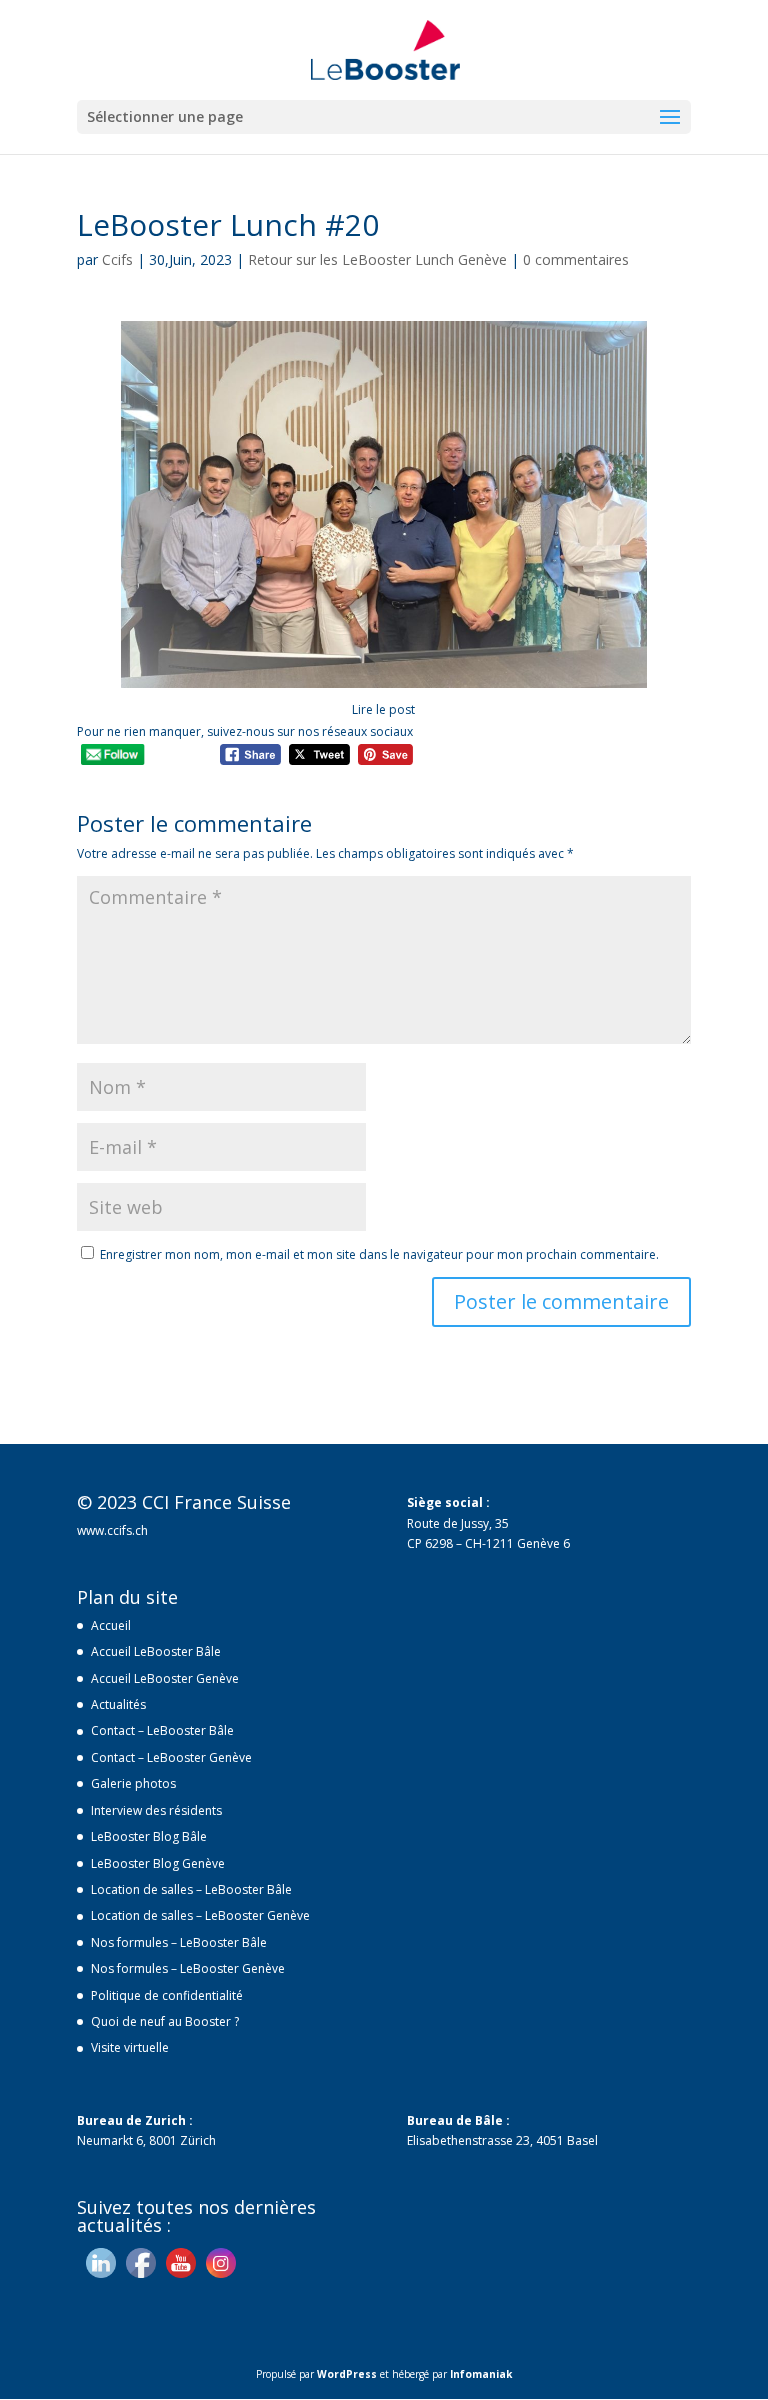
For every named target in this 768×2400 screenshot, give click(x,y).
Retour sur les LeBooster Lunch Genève (377, 259)
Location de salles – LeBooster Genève (200, 1915)
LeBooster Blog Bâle (149, 1836)
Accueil (111, 1625)
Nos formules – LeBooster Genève (188, 1968)
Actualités (118, 1704)
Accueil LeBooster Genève (165, 1678)
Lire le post (383, 709)
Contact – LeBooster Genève (171, 1757)
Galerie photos (133, 1783)
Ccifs (117, 259)
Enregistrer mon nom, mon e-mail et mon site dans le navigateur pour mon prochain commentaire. (379, 1254)
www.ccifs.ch (112, 1530)
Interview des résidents (156, 1810)
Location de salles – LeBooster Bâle (191, 1889)
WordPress (347, 2374)
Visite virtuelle (130, 2047)
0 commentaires (576, 259)
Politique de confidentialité (167, 1995)
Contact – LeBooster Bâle (162, 1730)
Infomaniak (481, 2374)
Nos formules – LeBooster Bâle (179, 1942)
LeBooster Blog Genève (158, 1863)
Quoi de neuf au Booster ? (165, 2021)
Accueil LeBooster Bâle (156, 1651)
